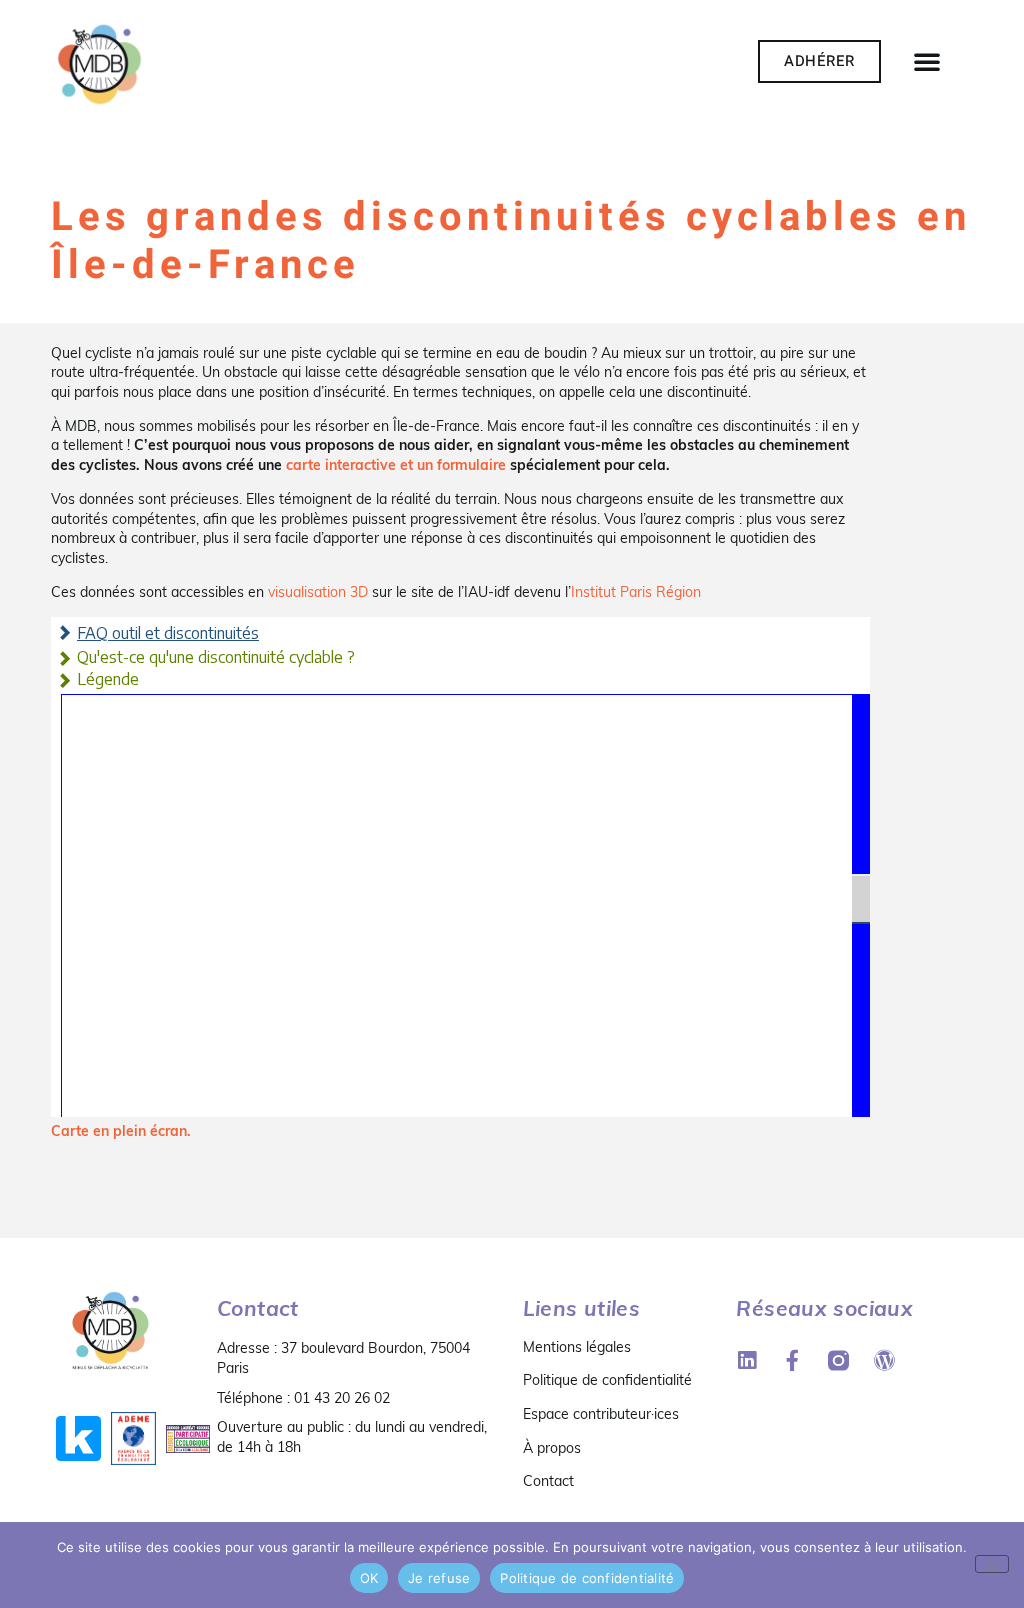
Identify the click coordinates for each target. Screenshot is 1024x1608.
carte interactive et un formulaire (396, 465)
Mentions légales (577, 1347)
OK (369, 1578)
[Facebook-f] (792, 1360)
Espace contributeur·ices (601, 1414)
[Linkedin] (746, 1360)
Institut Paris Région (636, 592)
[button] (927, 61)
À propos (552, 1448)
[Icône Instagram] (838, 1360)
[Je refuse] (992, 1564)
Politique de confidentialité (607, 1380)
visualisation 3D (318, 592)
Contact (548, 1481)
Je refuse (439, 1578)
